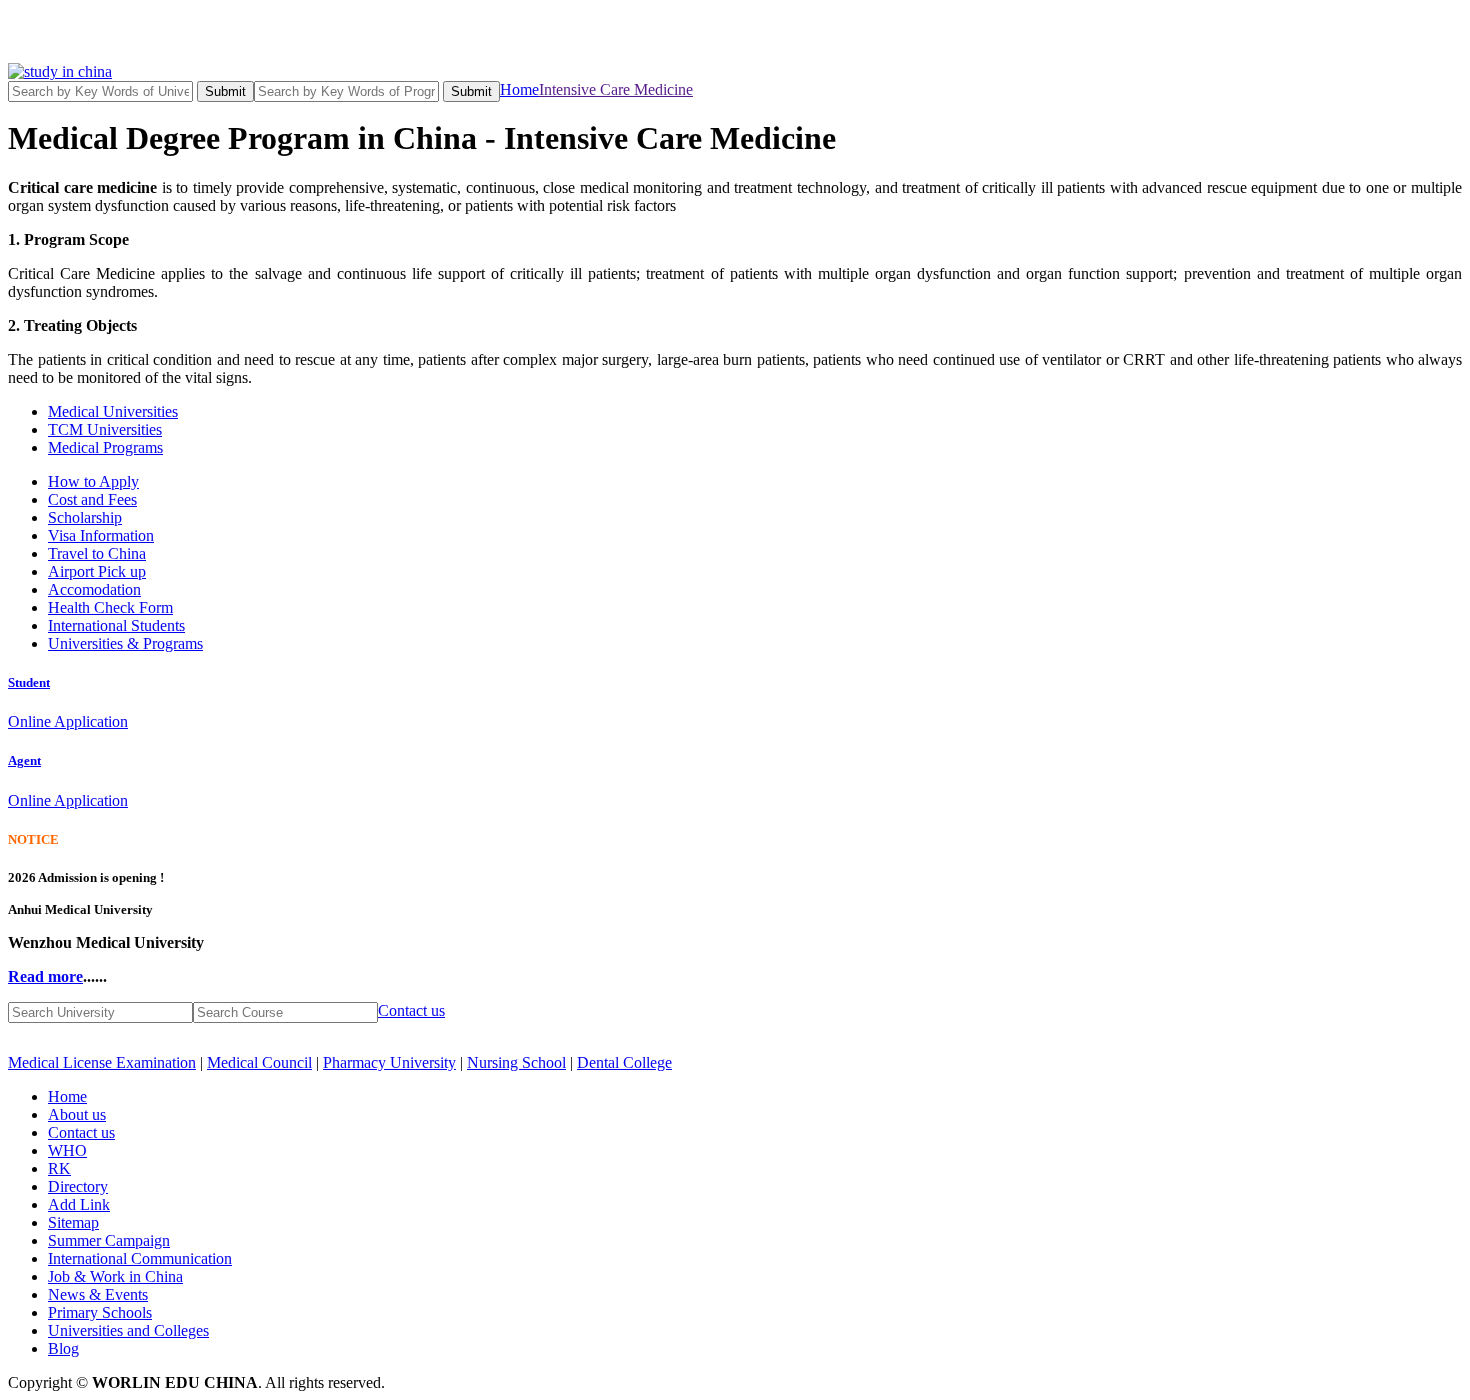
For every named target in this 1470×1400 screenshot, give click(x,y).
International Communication (140, 1258)
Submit (225, 91)
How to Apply (93, 481)
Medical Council (259, 1062)
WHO (67, 1150)
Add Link (79, 1204)
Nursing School (516, 1062)
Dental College (624, 1062)
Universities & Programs (125, 643)
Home (519, 89)
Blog (63, 1348)
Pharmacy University (389, 1062)
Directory (78, 1186)
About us (77, 1114)
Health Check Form (110, 607)
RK (59, 1168)
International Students (116, 625)
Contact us (411, 1010)
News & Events (98, 1294)
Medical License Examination (102, 1062)
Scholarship (85, 517)
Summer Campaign (109, 1240)
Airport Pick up (97, 571)
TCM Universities (105, 429)
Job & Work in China (115, 1276)
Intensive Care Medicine (616, 89)
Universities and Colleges (128, 1330)
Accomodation (94, 589)
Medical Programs (105, 447)
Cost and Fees (92, 499)
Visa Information (101, 535)
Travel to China (97, 553)
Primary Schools (100, 1312)
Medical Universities (113, 411)
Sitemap (73, 1222)
